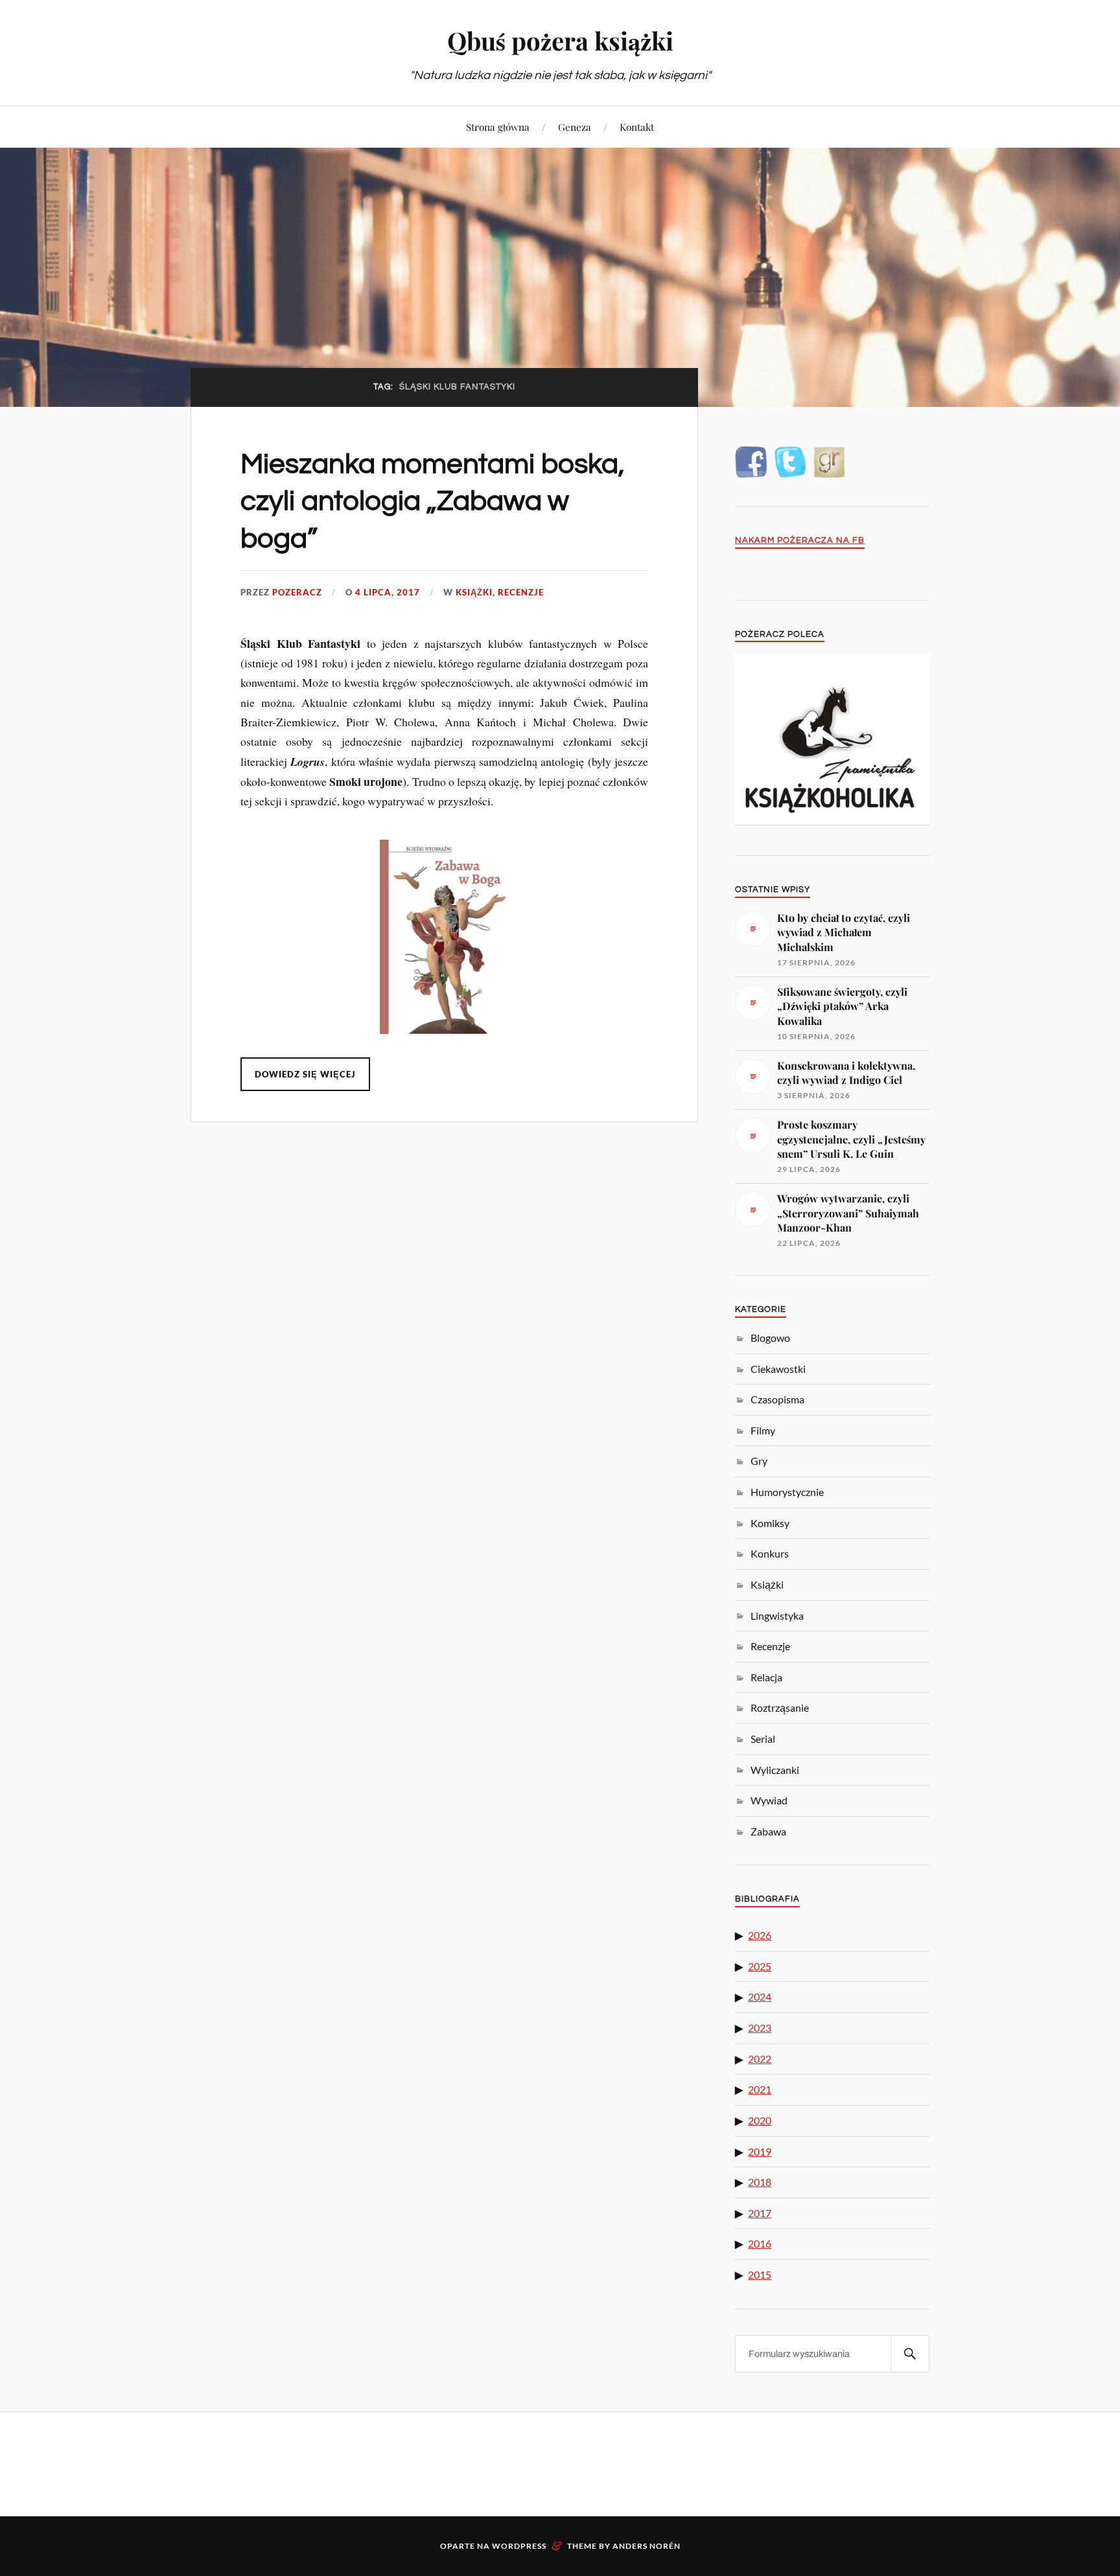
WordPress (519, 2546)
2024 (760, 1996)
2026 (760, 1935)
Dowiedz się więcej (305, 1074)
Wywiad (769, 1800)
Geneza (575, 127)
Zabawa (768, 1831)
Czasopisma (777, 1399)
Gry (759, 1461)
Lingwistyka (777, 1616)
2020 (760, 2120)
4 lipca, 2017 (388, 592)
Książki (474, 592)
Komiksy (770, 1523)
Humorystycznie (787, 1492)
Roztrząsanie (780, 1708)
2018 (760, 2182)
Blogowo (770, 1338)
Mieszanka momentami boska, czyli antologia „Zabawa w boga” (433, 501)
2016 (760, 2243)
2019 (760, 2151)
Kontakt (637, 127)
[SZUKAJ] (910, 2354)
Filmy (763, 1430)
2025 (760, 1966)
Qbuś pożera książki (560, 40)
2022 (760, 2059)
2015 (760, 2274)
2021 (760, 2089)
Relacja (766, 1677)
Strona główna (498, 127)
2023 (760, 2028)
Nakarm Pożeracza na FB (800, 541)
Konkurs (770, 1553)
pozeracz (297, 592)
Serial (763, 1739)
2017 (760, 2213)
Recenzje (521, 592)
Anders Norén (647, 2546)
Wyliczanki (775, 1770)
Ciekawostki (778, 1369)
